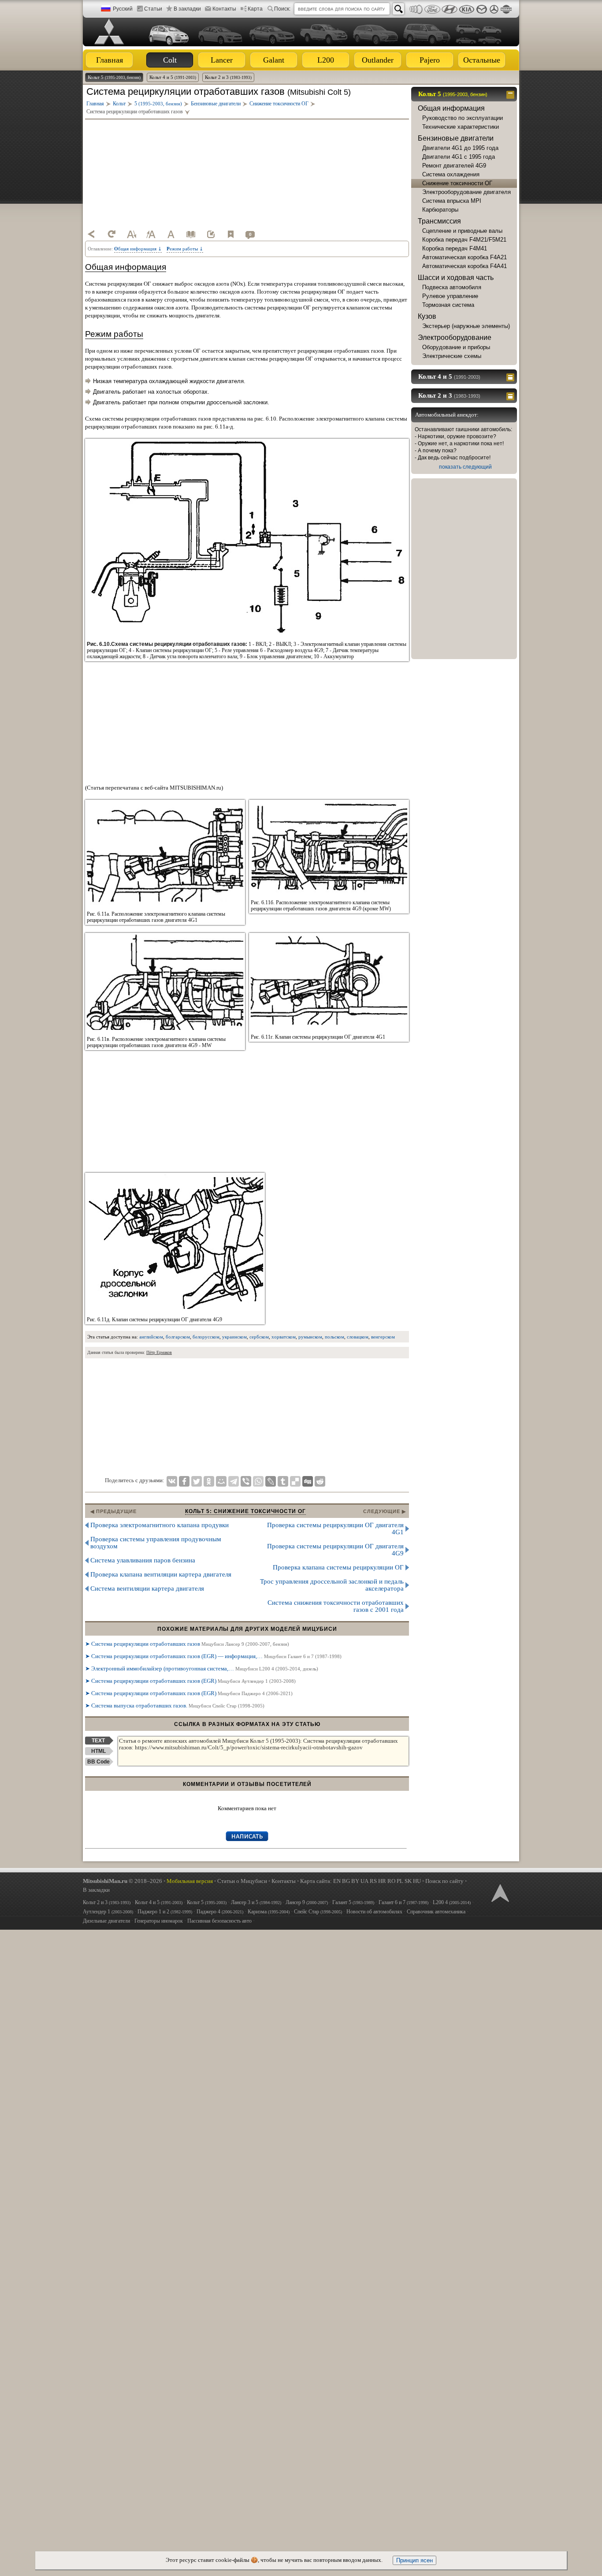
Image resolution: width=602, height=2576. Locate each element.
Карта (255, 9)
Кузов (427, 316)
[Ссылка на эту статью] (211, 234)
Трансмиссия (439, 221)
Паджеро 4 (220, 1912)
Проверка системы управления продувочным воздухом (156, 1543)
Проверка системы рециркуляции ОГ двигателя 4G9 (335, 1550)
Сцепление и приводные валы (462, 231)
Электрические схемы (452, 356)
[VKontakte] (172, 1481)
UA (364, 1881)
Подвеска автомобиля (452, 287)
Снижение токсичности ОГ (457, 183)
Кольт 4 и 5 (173, 77)
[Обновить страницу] (111, 234)
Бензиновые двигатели (456, 138)
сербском (259, 1337)
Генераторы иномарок (159, 1921)
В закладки (187, 9)
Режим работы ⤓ (185, 249)
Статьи (153, 9)
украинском (234, 1337)
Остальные (482, 60)
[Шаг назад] (92, 234)
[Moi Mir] (221, 1481)
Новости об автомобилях (374, 1912)
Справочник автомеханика (436, 1912)
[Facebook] (184, 1481)
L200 (326, 60)
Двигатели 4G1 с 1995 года (459, 157)
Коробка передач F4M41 (455, 248)
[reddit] (320, 1481)
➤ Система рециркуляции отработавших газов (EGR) (190, 1681)
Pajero (430, 60)
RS (373, 1881)
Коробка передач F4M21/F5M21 (464, 240)
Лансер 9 (307, 1902)
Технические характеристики (461, 127)
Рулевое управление (450, 296)
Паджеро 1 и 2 (165, 1912)
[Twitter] (197, 1481)
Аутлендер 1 (108, 1912)
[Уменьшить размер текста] (131, 234)
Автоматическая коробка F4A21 (465, 257)
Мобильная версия (190, 1881)
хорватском (284, 1337)
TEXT (98, 1741)
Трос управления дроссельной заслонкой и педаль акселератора (332, 1585)
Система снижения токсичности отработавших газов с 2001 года (336, 1606)
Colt (170, 60)
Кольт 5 (114, 77)
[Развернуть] (511, 377)
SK (408, 1881)
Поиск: (282, 9)
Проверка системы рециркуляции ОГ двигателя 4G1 (335, 1528)
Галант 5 (353, 1902)
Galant (274, 60)
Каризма (269, 1912)
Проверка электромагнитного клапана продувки (160, 1525)
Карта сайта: (316, 1881)
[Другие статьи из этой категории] (191, 234)
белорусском (206, 1337)
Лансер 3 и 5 (256, 1902)
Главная (110, 60)
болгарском (178, 1337)
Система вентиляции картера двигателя (147, 1588)
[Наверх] (499, 1892)
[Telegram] (234, 1481)
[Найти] (398, 9)
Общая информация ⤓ (138, 249)
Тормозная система (448, 305)
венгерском (383, 1337)
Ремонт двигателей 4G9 (454, 166)
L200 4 (452, 1902)
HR (382, 1881)
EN (337, 1881)
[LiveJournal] (271, 1481)
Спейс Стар (318, 1912)
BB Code (98, 1762)
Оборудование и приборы (456, 347)
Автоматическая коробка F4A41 (465, 266)
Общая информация (451, 108)
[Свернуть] (511, 94)
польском (334, 1337)
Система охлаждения (451, 174)
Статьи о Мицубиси (242, 1881)
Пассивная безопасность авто (219, 1921)
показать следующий (465, 467)
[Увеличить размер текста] (151, 234)
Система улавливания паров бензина (143, 1560)
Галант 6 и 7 (403, 1902)
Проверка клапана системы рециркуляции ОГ (338, 1567)
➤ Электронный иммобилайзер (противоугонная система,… (202, 1668)
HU (417, 1881)
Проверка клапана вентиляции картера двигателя (161, 1574)
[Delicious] (295, 1481)
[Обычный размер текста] (171, 234)
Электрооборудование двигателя (466, 192)
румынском (310, 1337)
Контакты (224, 9)
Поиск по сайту (444, 1881)
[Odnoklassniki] (209, 1481)
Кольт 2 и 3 (228, 77)
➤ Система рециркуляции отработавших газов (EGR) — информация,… (213, 1656)
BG (346, 1881)
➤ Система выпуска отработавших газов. (175, 1706)
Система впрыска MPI (452, 201)
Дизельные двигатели (106, 1921)
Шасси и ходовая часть (456, 278)
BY (355, 1881)
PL (400, 1881)
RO (391, 1881)
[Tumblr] (283, 1481)
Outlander (378, 60)
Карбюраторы (440, 210)
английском (151, 1337)
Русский (123, 9)
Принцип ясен (414, 2560)
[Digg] (308, 1481)
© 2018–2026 (123, 1881)
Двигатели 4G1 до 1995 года (460, 148)
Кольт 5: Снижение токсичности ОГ (245, 1511)
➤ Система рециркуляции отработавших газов (187, 1644)
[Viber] (246, 1481)
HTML (98, 1751)
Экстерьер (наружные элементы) (466, 326)
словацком (358, 1337)
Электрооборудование (455, 337)
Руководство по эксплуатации (463, 118)
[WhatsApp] (258, 1481)
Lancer (222, 60)
